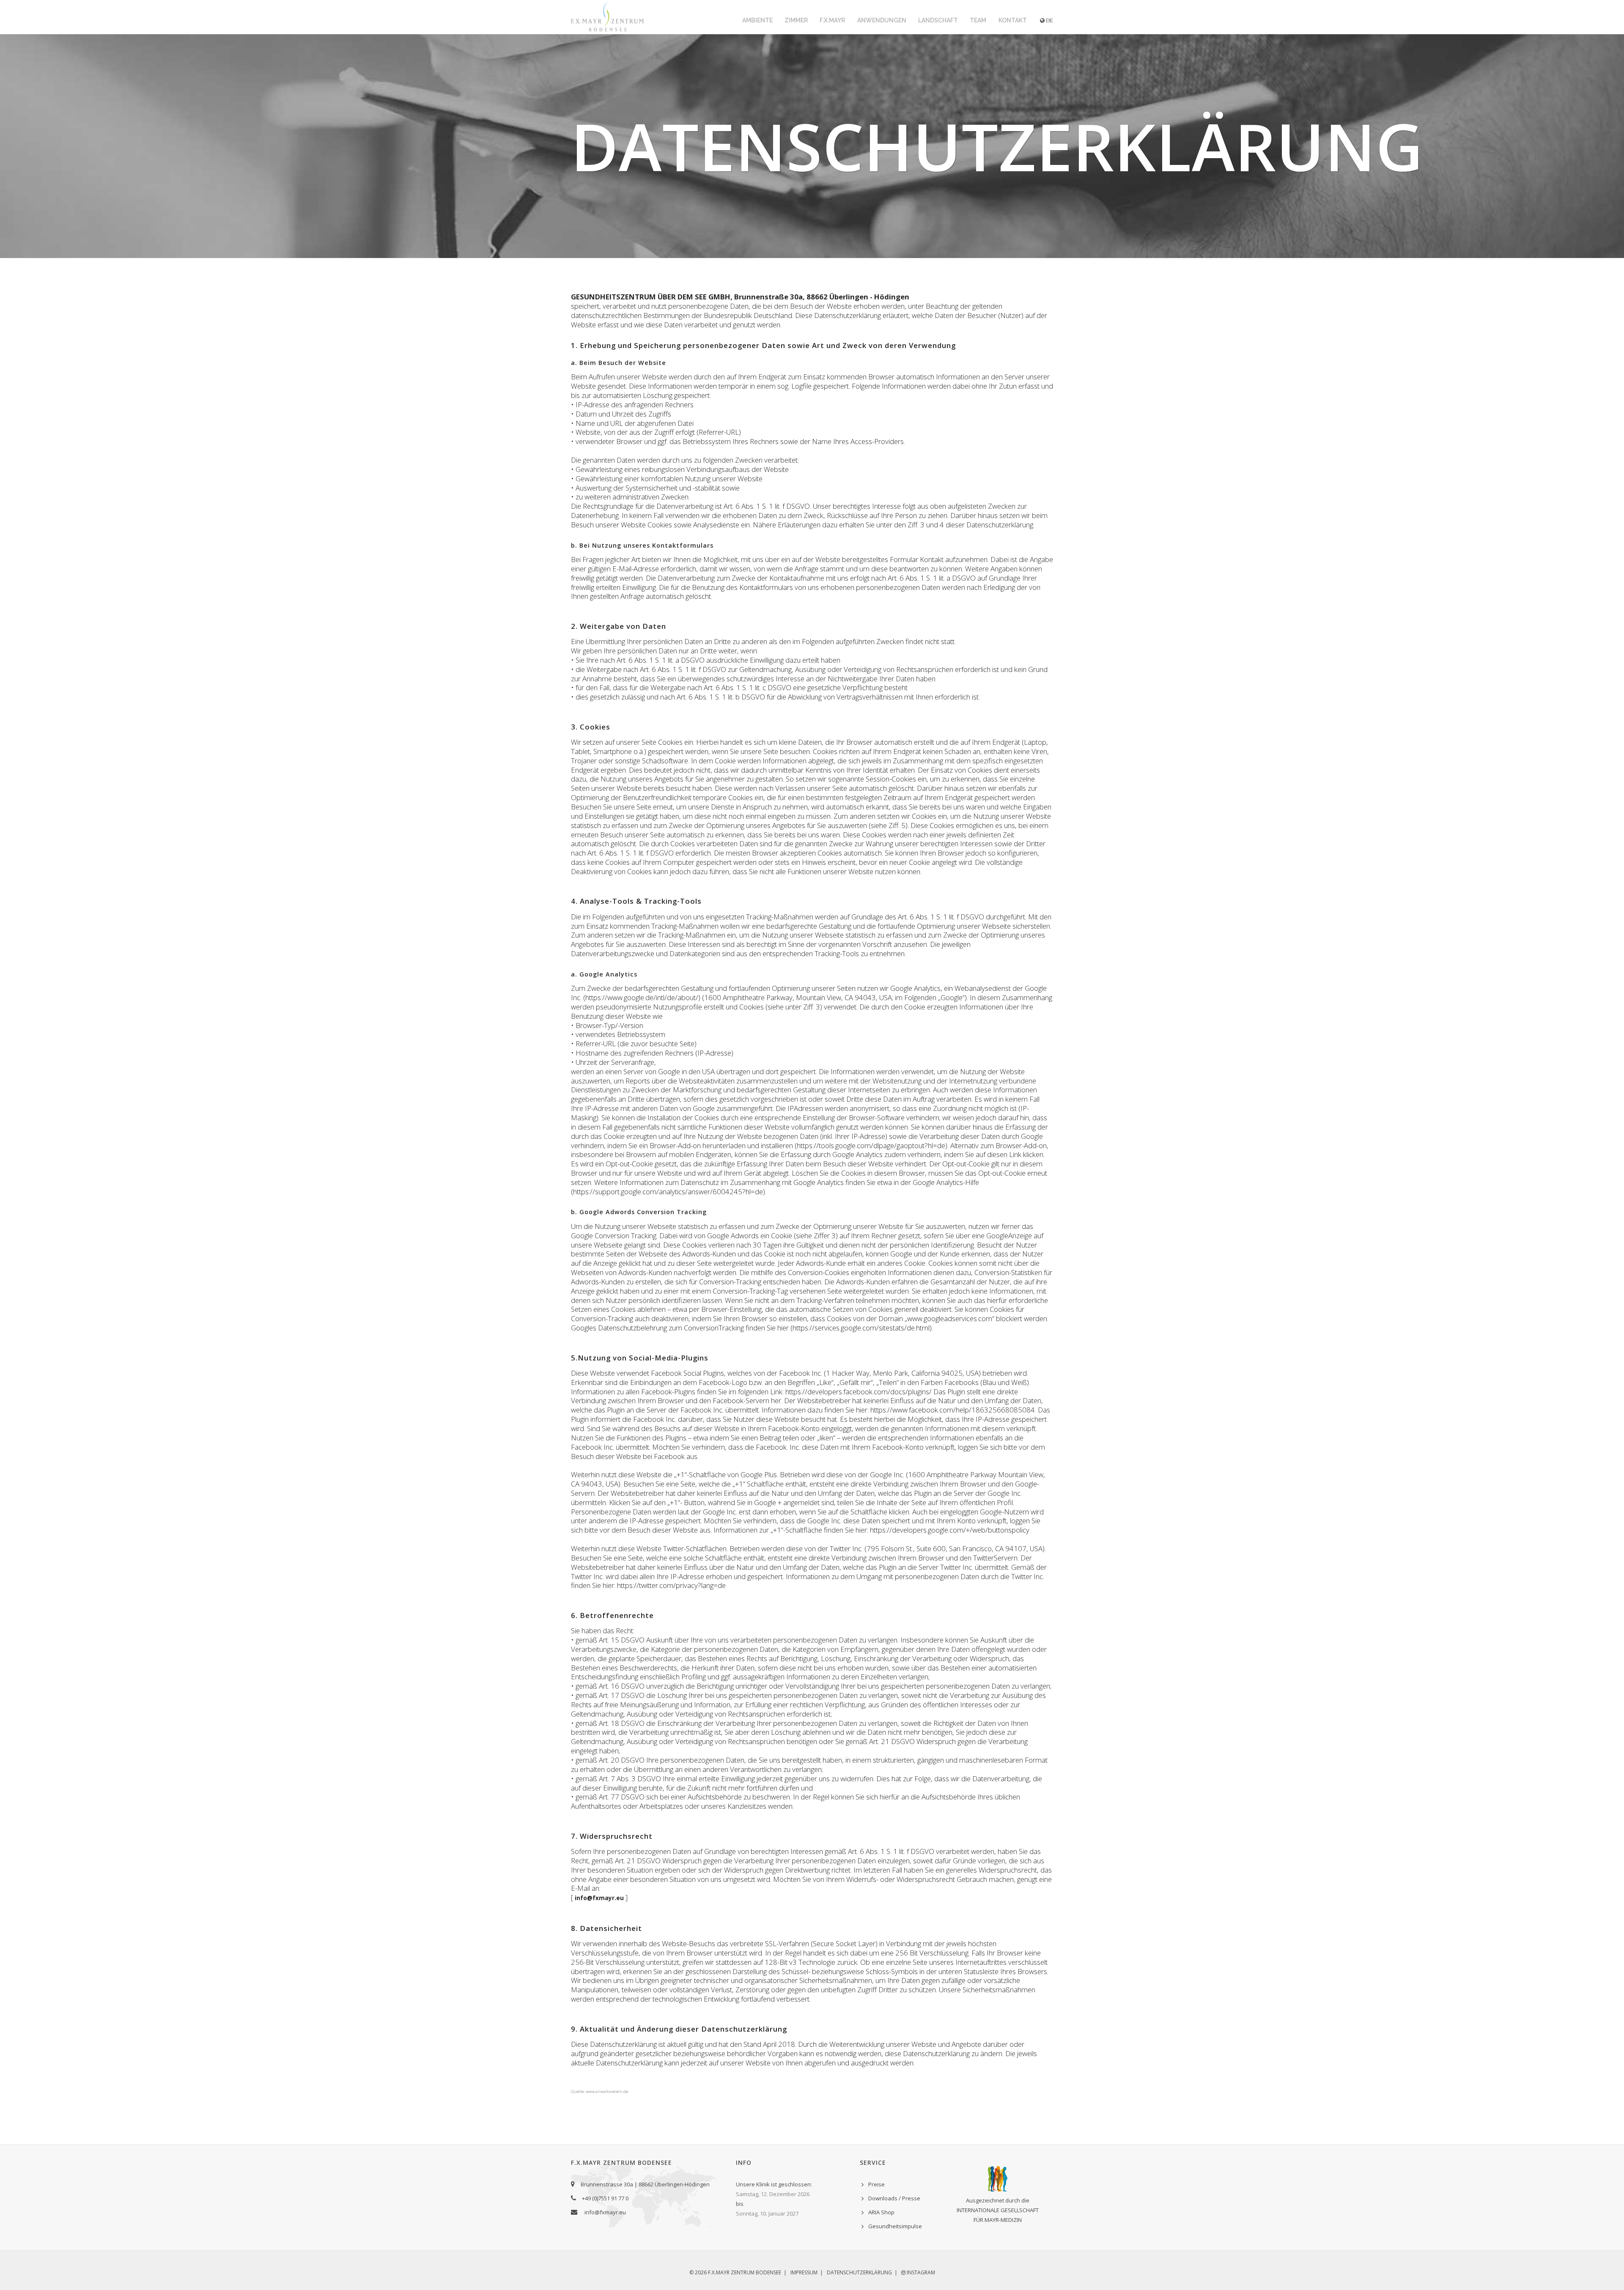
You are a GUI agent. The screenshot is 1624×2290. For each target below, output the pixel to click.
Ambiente (757, 20)
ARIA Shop (881, 2212)
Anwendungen (882, 20)
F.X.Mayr (832, 20)
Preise (876, 2184)
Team (978, 20)
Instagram (920, 2272)
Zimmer (796, 20)
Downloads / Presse (894, 2198)
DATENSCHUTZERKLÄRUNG (859, 2272)
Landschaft (938, 20)
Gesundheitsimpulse (895, 2226)
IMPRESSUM (804, 2272)
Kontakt (1013, 20)
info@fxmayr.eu (605, 2212)
